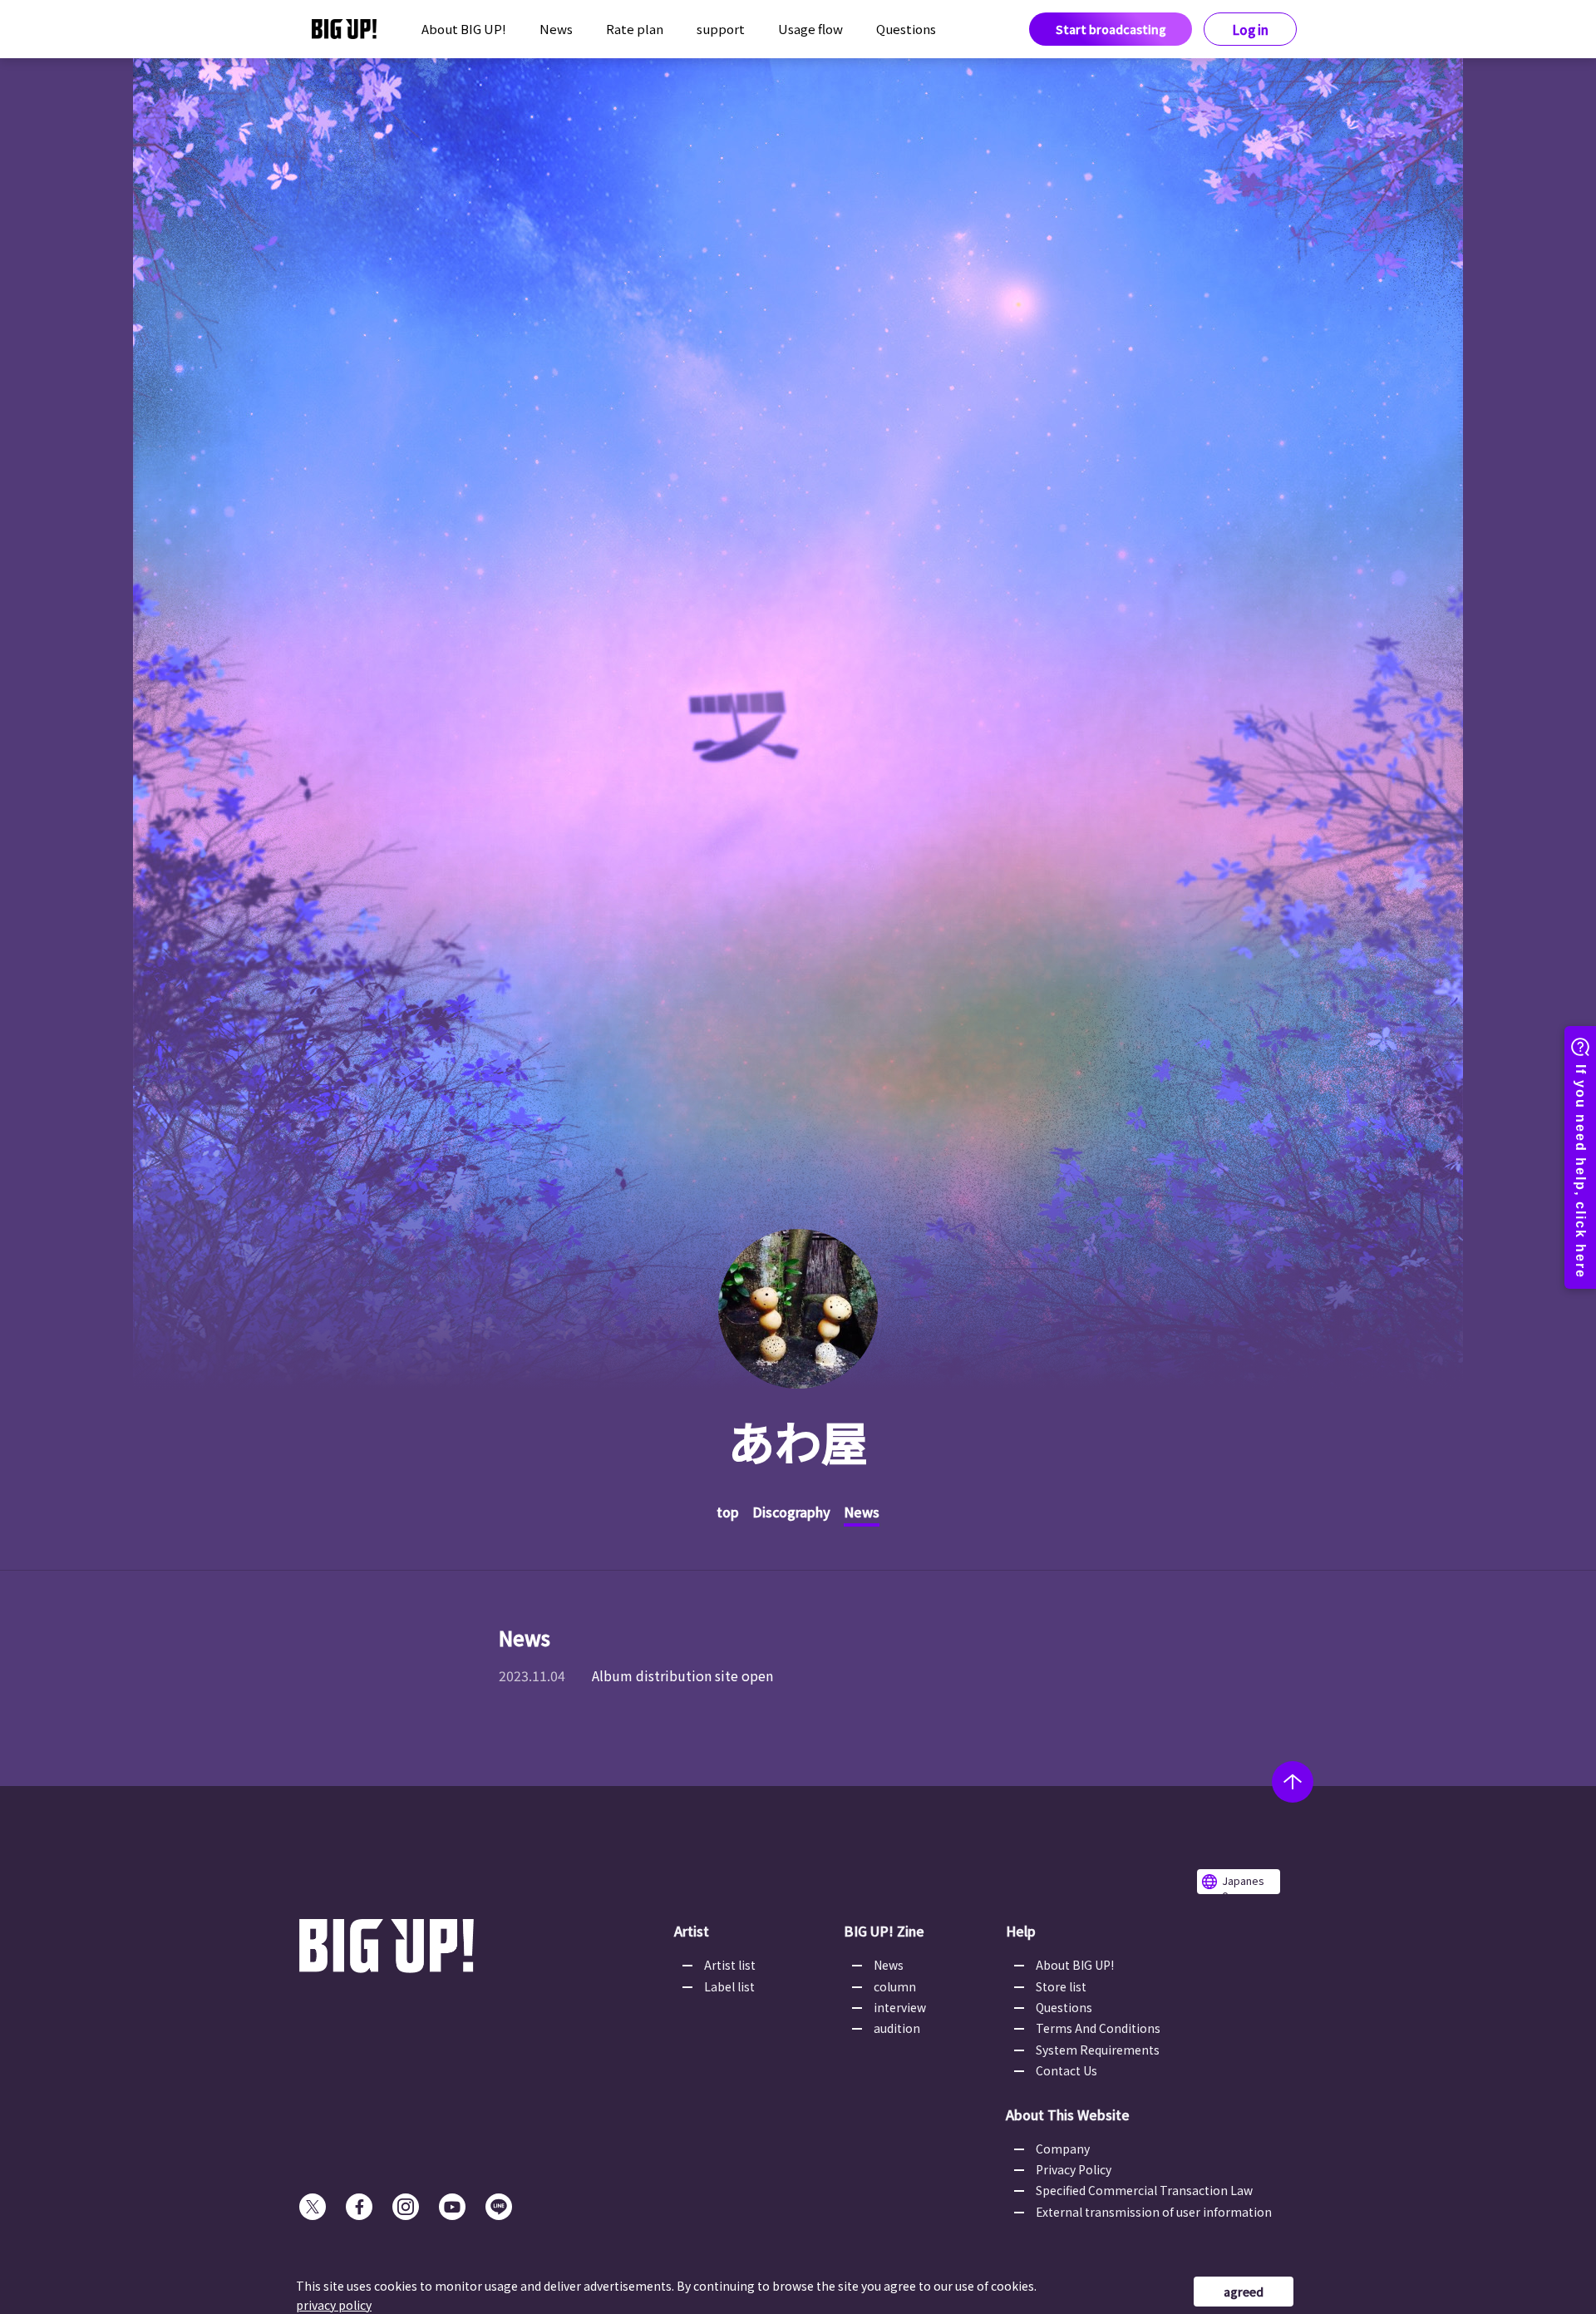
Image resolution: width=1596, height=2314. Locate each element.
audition (897, 2028)
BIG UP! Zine (884, 1931)
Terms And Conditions (1098, 2028)
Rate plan (635, 29)
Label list (729, 1986)
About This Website (1068, 2114)
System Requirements (1098, 2050)
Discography (791, 1512)
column (895, 1986)
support (721, 29)
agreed (1244, 2292)
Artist (692, 1931)
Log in (1251, 30)
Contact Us (1066, 2070)
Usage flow (810, 29)
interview (900, 2007)
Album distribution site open (682, 1675)
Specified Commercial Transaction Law (1144, 2190)
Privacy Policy (1074, 2169)
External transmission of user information (1154, 2212)
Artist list (730, 1965)
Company (1063, 2149)
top (728, 1512)
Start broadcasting (1111, 29)
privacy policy (334, 2305)
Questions (906, 29)
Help (1021, 1931)
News (556, 29)
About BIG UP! (464, 29)
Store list (1061, 1986)
